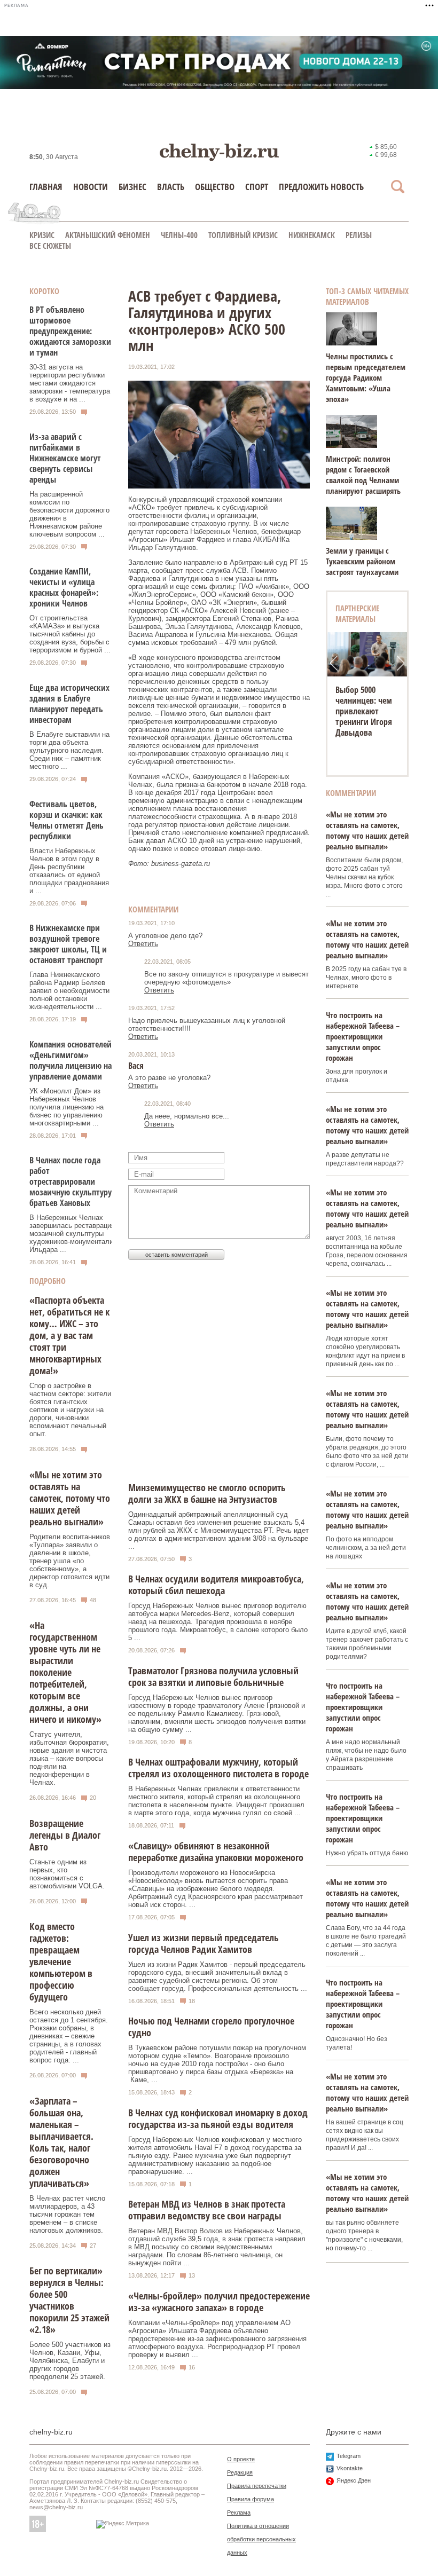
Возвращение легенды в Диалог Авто (65, 1835)
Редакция (240, 2472)
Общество (215, 187)
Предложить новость (321, 187)
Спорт (257, 187)
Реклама (239, 2512)
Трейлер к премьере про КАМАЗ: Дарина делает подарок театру (363, 711)
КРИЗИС (42, 235)
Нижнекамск (312, 235)
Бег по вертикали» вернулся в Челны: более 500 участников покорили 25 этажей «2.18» (69, 2300)
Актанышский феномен (108, 235)
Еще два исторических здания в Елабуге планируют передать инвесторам (69, 704)
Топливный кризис (243, 235)
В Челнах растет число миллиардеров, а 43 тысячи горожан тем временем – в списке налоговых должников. (67, 2214)
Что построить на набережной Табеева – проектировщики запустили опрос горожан (363, 1036)
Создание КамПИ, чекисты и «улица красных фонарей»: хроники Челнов (64, 587)
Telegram (349, 2456)
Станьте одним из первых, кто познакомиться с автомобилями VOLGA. (67, 1874)
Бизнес (132, 187)
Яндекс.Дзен (354, 2480)
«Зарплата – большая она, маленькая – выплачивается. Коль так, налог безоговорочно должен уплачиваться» (61, 2142)
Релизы (359, 235)
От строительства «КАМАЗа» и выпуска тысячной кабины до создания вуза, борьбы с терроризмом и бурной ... (70, 634)
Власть (171, 187)
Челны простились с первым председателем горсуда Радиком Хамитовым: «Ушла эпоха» (366, 377)
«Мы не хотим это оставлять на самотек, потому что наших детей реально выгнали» (70, 1498)
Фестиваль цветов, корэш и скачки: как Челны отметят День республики (67, 820)
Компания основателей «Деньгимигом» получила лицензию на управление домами (71, 1060)
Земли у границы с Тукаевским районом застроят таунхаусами (362, 561)
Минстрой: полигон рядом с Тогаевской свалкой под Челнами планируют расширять (363, 475)
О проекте (241, 2459)
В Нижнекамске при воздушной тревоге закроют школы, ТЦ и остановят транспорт (68, 944)
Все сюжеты (50, 246)
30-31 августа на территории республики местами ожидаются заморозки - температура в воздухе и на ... (70, 383)
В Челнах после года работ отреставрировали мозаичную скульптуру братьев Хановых (71, 1181)
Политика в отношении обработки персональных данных (261, 2539)
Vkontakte (350, 2468)
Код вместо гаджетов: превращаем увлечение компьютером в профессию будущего (61, 1961)
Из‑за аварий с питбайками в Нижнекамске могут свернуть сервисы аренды (65, 458)
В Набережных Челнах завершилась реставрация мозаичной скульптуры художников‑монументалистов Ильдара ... (79, 1234)
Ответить (143, 944)
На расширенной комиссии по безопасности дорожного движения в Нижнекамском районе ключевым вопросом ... (69, 514)
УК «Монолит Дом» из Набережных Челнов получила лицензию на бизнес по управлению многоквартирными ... (67, 1107)
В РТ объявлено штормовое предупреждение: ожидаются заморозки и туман (70, 331)
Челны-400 (179, 235)
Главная (46, 187)
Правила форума (251, 2499)
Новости (91, 187)
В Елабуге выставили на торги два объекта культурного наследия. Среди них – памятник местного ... (69, 750)
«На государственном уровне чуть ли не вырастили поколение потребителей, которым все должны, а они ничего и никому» (65, 1672)
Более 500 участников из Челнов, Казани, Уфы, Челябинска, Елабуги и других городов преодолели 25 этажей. (70, 2361)
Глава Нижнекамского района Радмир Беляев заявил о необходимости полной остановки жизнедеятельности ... (69, 991)
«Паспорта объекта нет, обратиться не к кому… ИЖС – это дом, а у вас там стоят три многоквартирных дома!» (69, 1335)
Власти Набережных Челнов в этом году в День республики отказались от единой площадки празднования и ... (69, 871)
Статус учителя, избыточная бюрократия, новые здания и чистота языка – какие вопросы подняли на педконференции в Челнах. (69, 1758)
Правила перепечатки (257, 2486)
